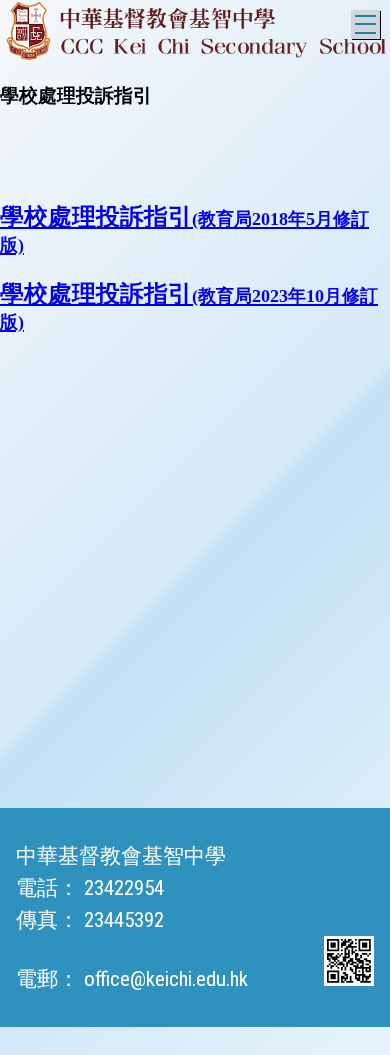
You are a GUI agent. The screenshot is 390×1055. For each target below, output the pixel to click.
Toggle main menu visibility (365, 24)
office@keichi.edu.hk (166, 979)
